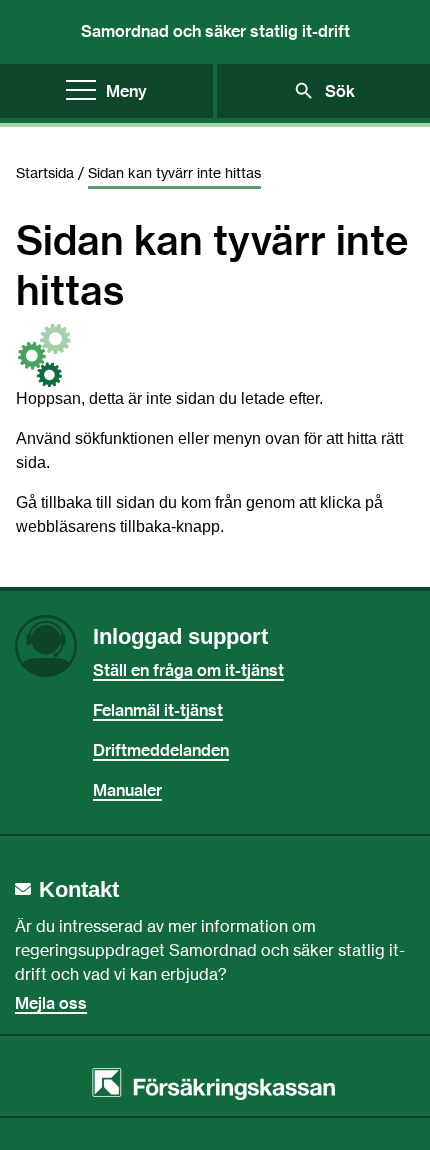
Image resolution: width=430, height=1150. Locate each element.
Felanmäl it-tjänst (158, 710)
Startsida (45, 172)
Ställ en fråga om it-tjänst (188, 670)
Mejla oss (51, 1003)
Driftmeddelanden (161, 750)
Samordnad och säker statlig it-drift (215, 31)
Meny (126, 91)
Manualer (127, 790)
